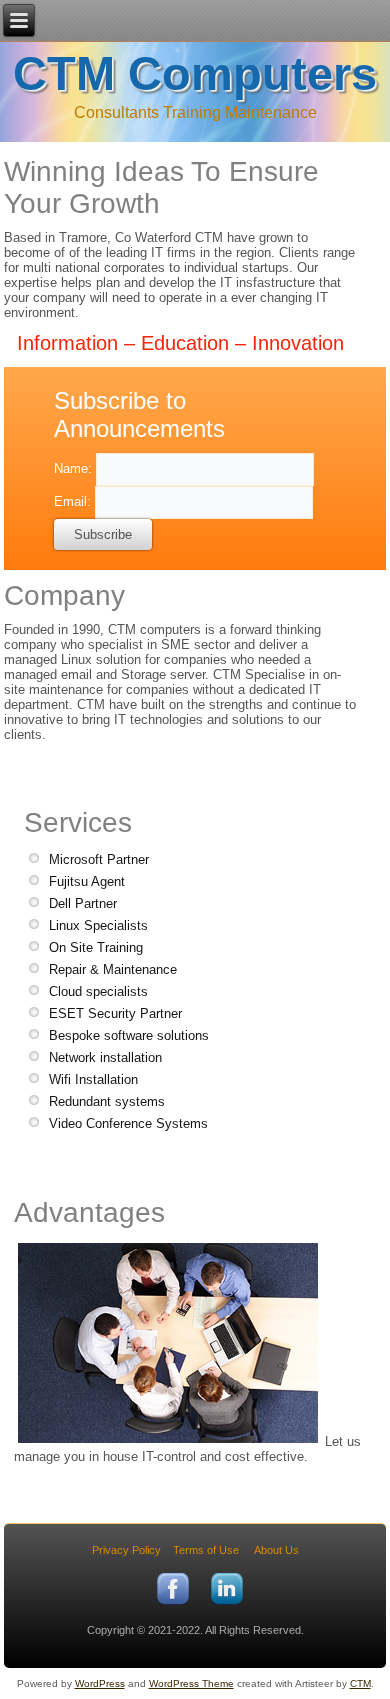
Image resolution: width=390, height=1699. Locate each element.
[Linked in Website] (227, 1606)
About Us (276, 1550)
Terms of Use (206, 1550)
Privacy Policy (126, 1550)
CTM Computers (195, 73)
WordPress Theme (191, 1683)
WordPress (100, 1683)
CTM (360, 1683)
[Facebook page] (173, 1606)
